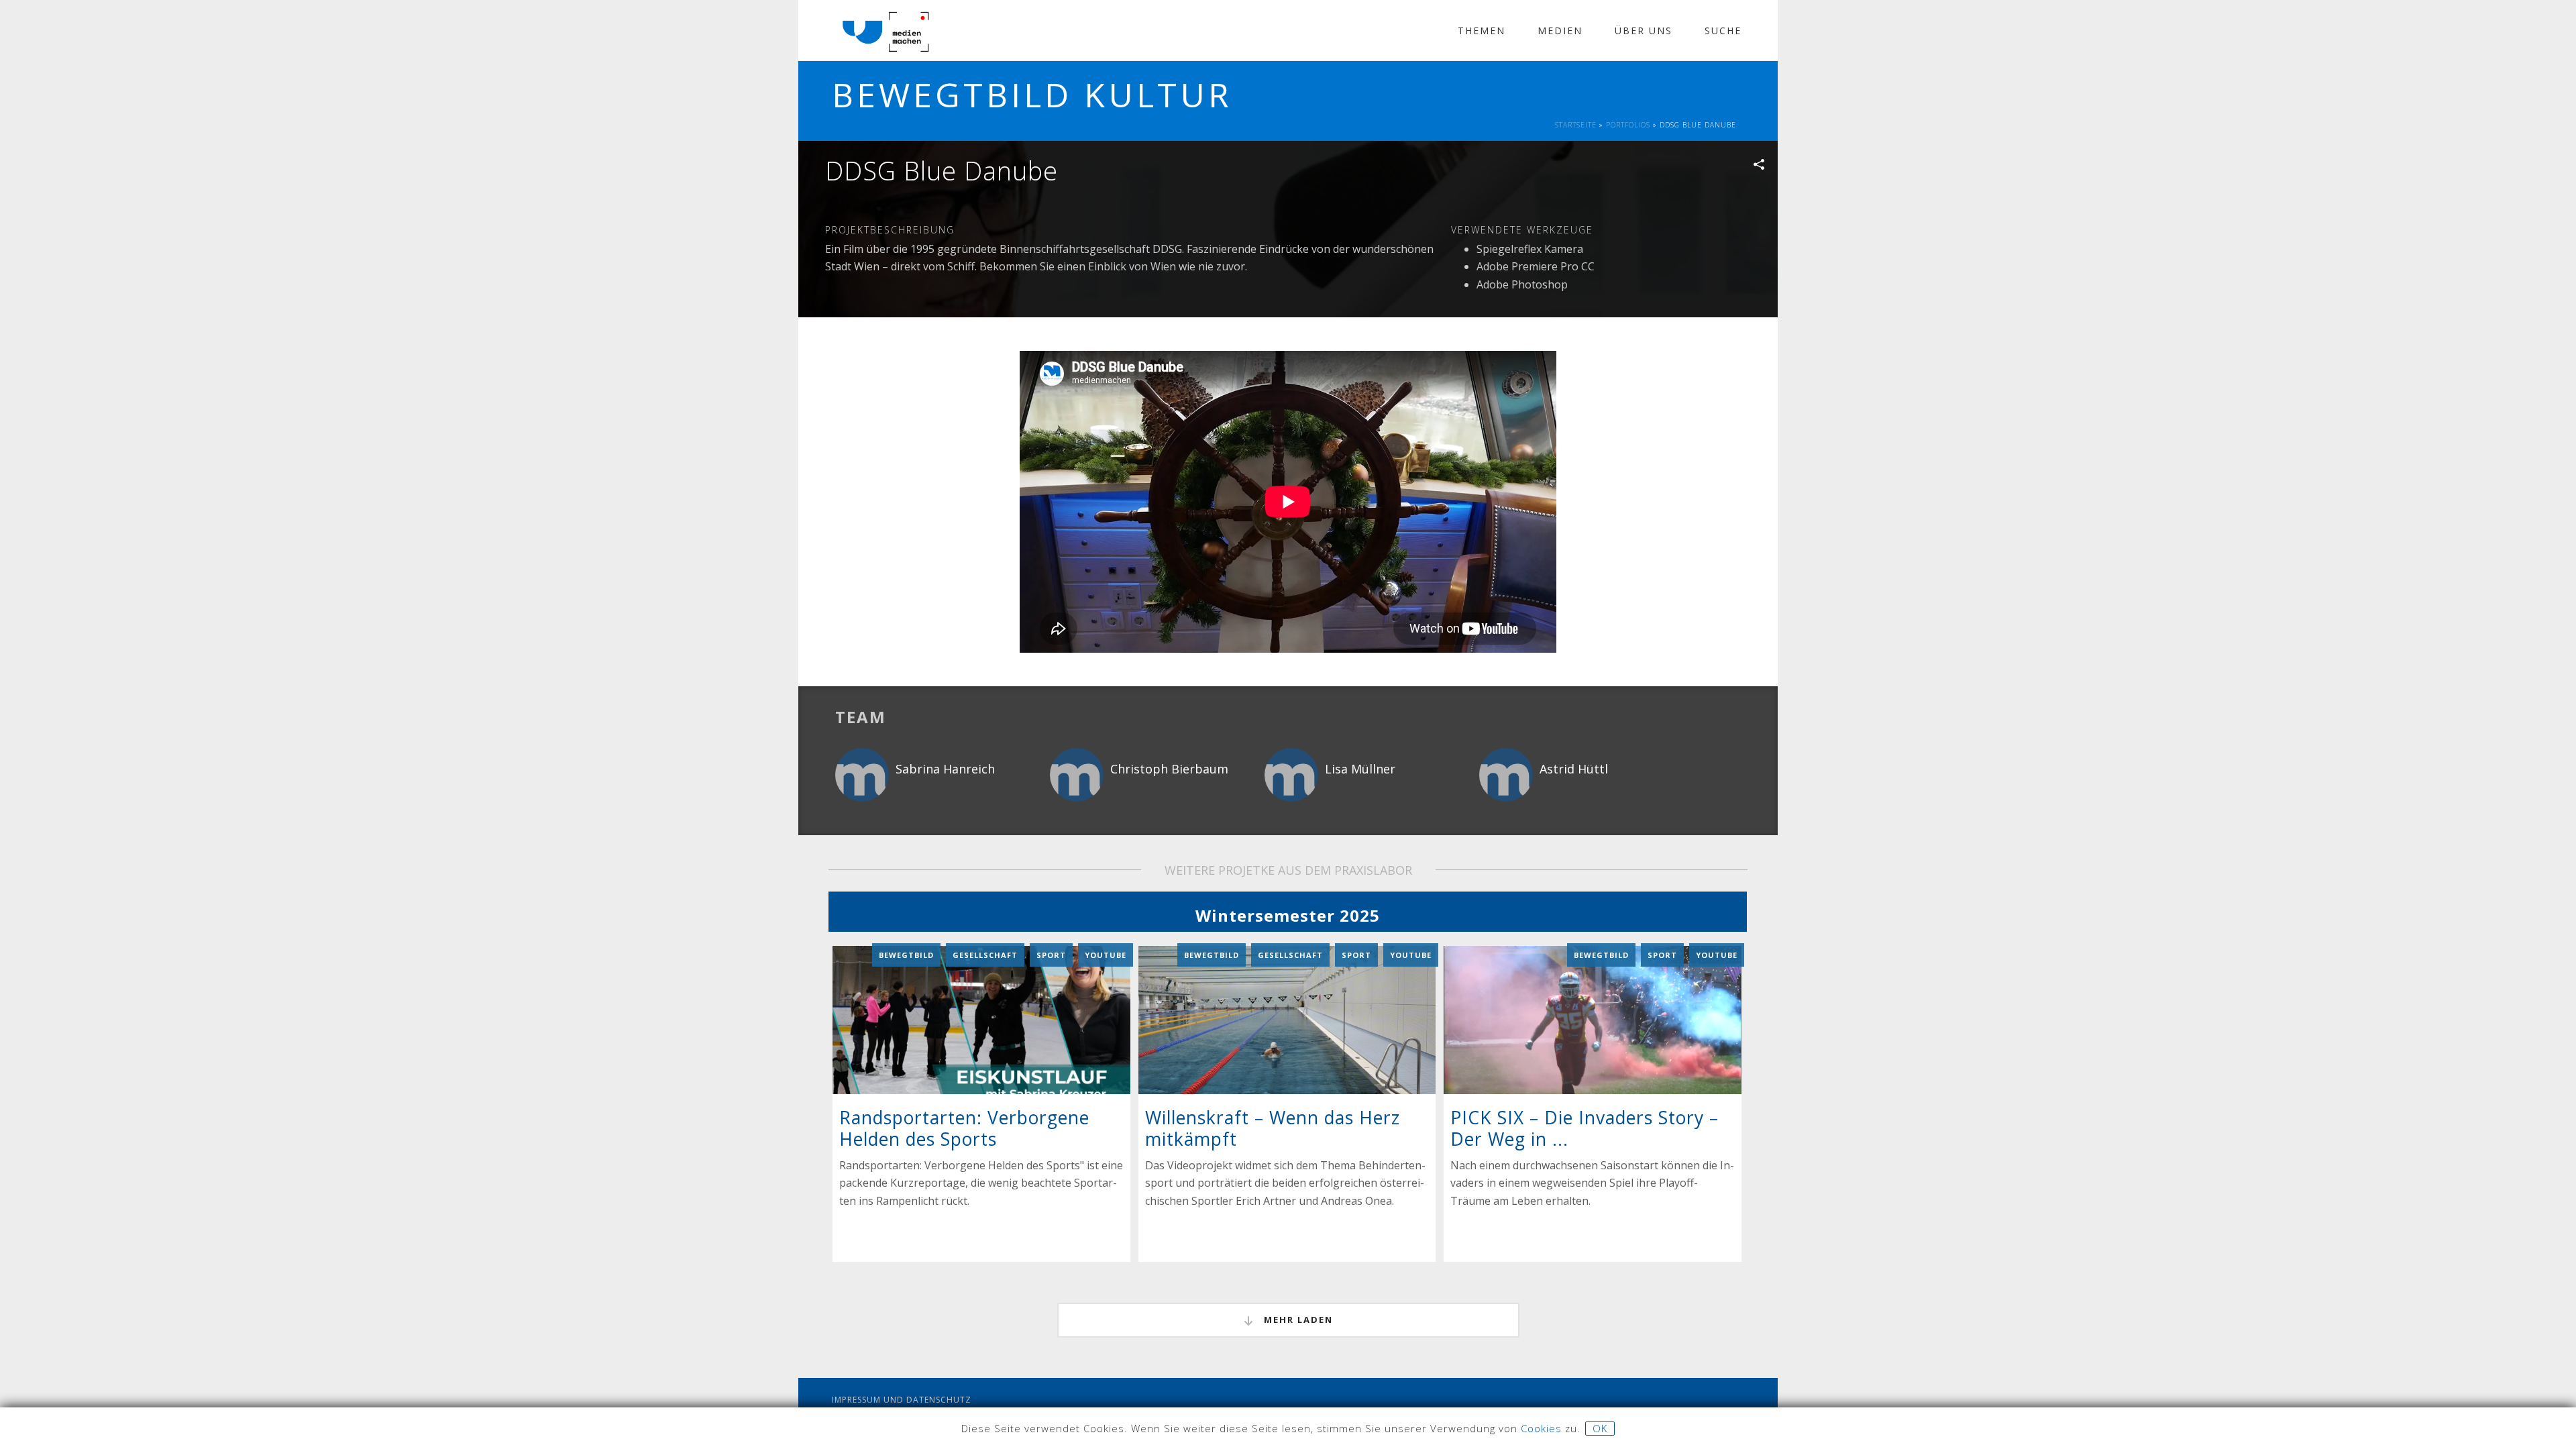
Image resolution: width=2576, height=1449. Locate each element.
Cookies (1541, 1428)
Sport (1051, 955)
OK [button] (1600, 1428)
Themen (1482, 31)
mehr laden (1297, 1320)
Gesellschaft (985, 955)
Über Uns (1644, 31)
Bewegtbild (906, 955)
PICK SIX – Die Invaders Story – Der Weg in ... (1585, 1128)
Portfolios (1628, 125)
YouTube (1106, 955)
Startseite (1576, 125)
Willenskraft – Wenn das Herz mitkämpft (1273, 1128)
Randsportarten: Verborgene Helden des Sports (964, 1128)
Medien (1560, 31)
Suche (1723, 31)
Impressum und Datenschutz (902, 1400)
